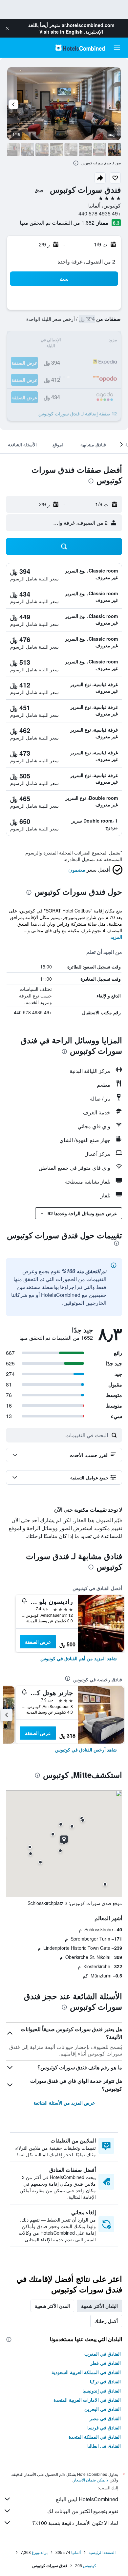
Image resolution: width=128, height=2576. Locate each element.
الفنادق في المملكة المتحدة (95, 2437)
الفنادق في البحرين (103, 2409)
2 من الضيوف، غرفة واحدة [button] (86, 261)
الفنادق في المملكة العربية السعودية (86, 2372)
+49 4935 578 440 (100, 213)
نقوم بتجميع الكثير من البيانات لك (83, 2511)
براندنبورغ (40, 2552)
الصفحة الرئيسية (102, 2552)
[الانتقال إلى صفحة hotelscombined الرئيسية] (80, 48)
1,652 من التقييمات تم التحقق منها (57, 223)
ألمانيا (76, 2552)
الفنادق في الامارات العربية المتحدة (87, 2400)
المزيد (116, 937)
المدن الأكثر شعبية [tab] (52, 2306)
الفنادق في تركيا (105, 2381)
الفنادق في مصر (105, 2418)
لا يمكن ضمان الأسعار (91, 2480)
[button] (7, 28)
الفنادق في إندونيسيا (102, 2391)
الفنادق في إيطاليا (104, 2446)
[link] (79, 1658)
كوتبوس (90, 2565)
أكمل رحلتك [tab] (106, 2321)
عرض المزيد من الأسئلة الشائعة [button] (64, 2103)
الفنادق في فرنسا (104, 2427)
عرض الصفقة (38, 1642)
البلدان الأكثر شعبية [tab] (99, 2306)
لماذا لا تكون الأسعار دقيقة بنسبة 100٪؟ (75, 2523)
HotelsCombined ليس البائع (87, 2499)
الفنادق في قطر (106, 2363)
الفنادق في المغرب (103, 2354)
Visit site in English (61, 32)
